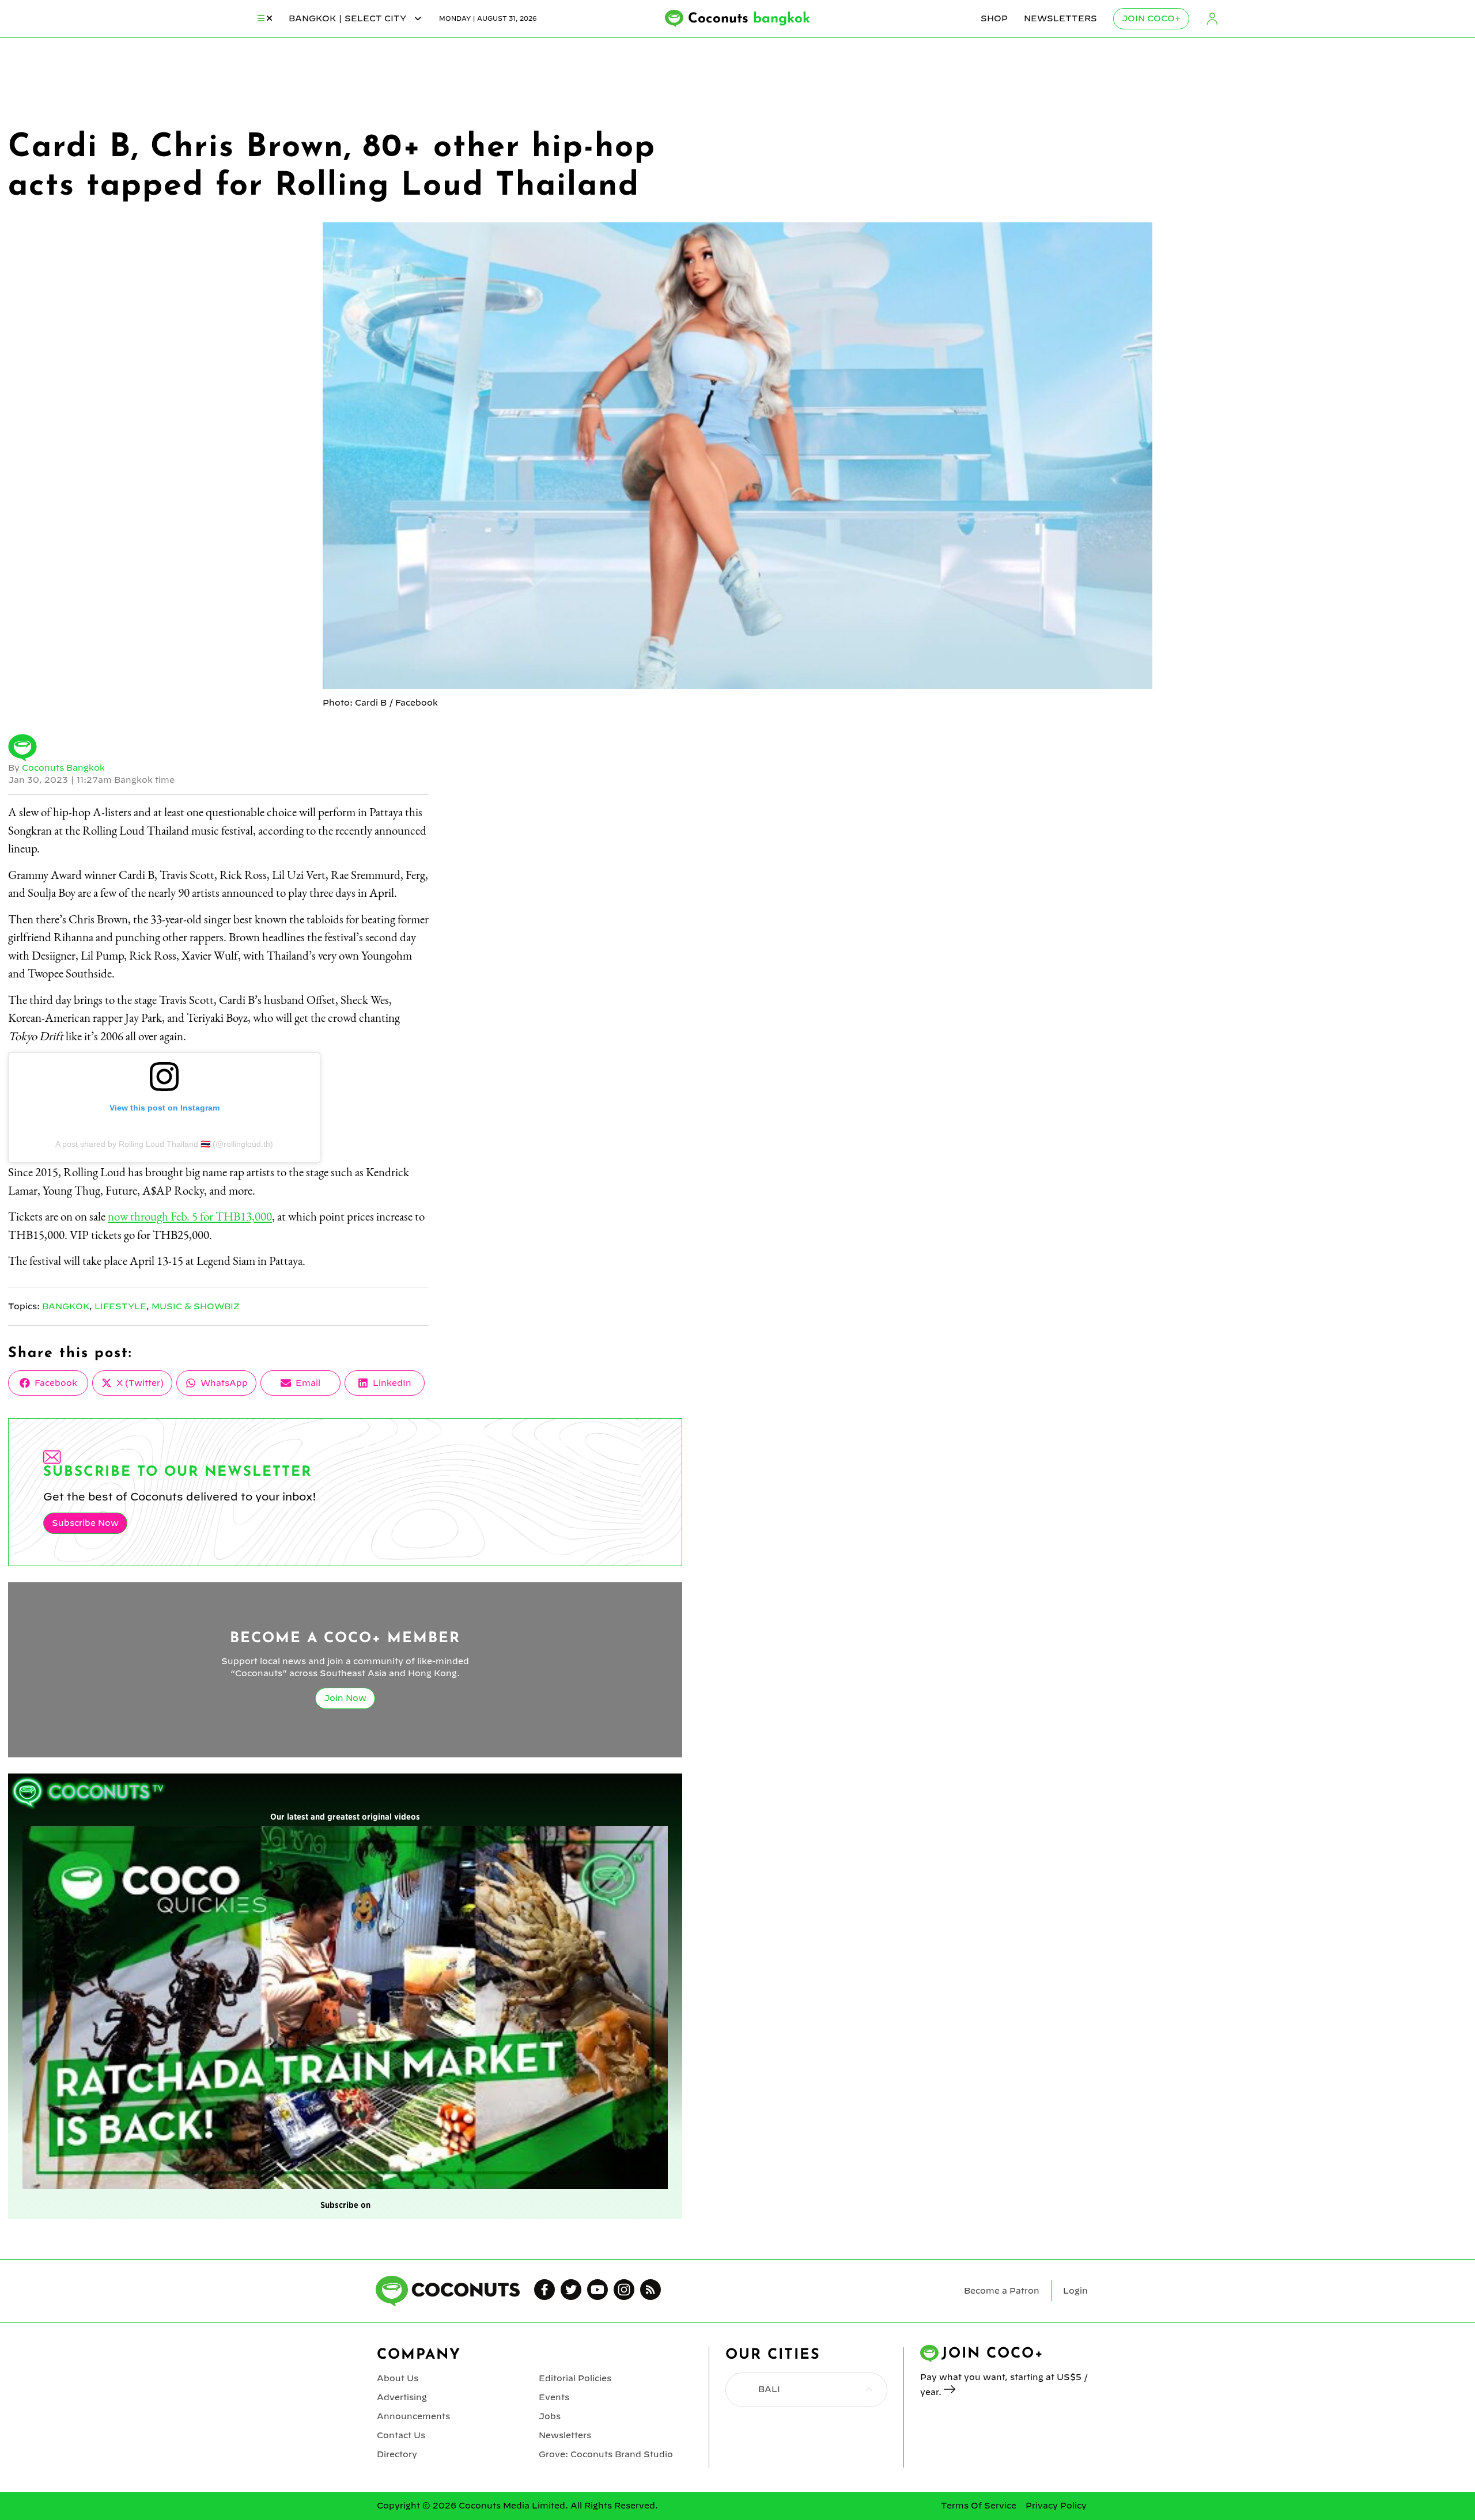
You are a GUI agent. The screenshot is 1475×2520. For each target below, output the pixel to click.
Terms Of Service (979, 2506)
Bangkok (66, 1306)
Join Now (345, 1698)
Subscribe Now (85, 1523)
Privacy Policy (1056, 2506)
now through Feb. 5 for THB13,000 (190, 1216)
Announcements (413, 2416)
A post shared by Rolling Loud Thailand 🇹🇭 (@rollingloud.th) (164, 1144)
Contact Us (401, 2435)
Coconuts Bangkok (63, 768)
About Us (398, 2378)
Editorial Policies (575, 2378)
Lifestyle (120, 1306)
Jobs (550, 2416)
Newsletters (1060, 18)
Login (1212, 19)
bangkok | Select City (349, 18)
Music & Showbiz (196, 1306)
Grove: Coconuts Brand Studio (606, 2454)
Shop (994, 18)
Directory (397, 2454)
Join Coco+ (1151, 18)
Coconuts (749, 19)
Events (554, 2397)
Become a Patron (1002, 2291)
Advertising (402, 2397)
